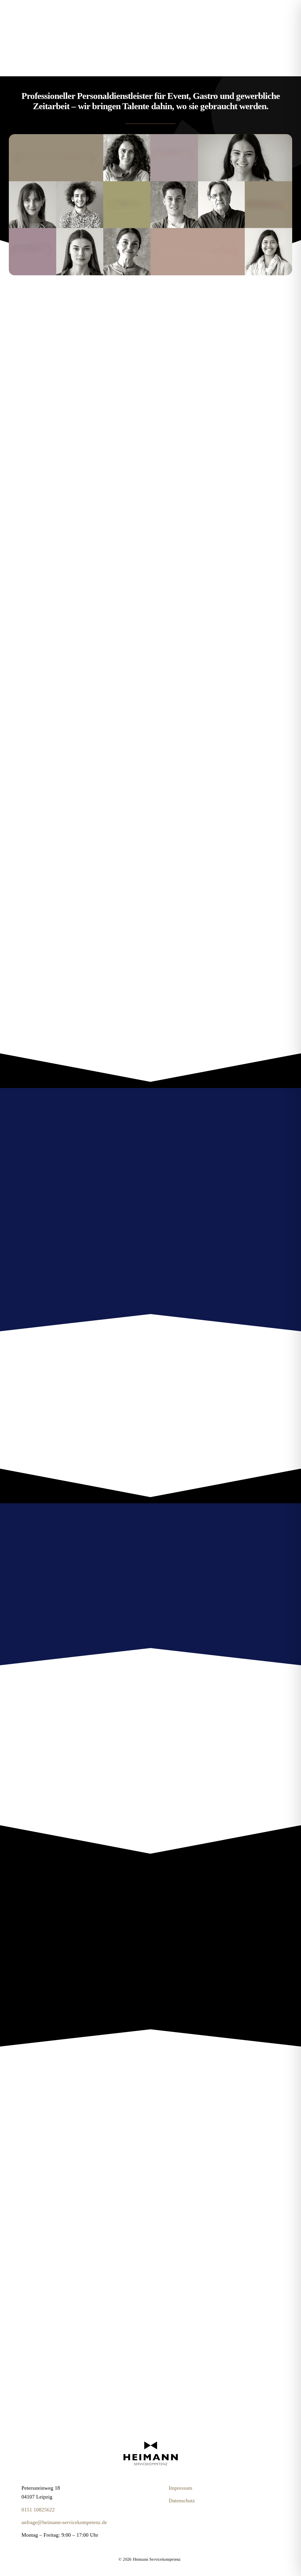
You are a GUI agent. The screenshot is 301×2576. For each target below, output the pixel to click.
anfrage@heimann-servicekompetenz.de (64, 2522)
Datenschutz (182, 2501)
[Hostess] (151, 2442)
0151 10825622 (38, 2510)
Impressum (180, 2488)
